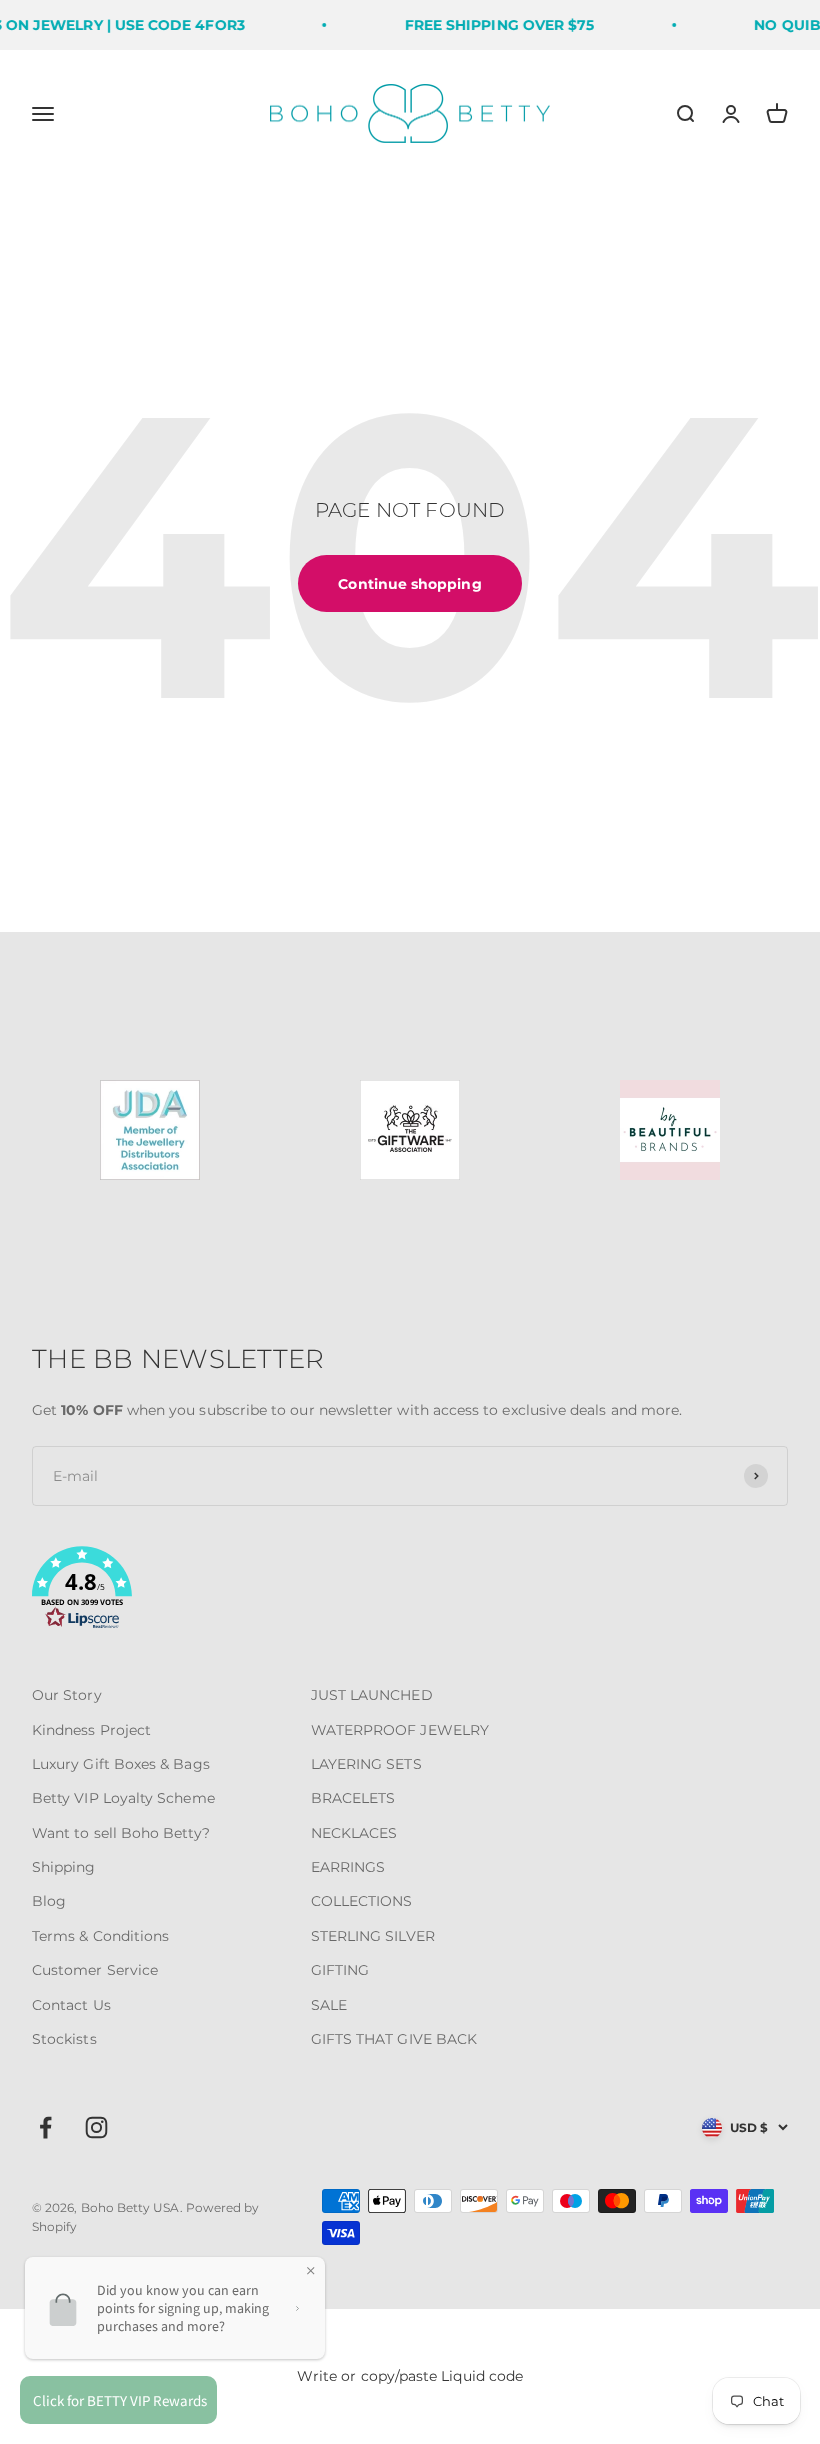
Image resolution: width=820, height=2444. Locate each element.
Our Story (67, 1695)
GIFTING (340, 1970)
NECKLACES (354, 1833)
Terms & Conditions (100, 1936)
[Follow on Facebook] (45, 2127)
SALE (329, 2005)
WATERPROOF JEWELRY (400, 1730)
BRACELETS (353, 1798)
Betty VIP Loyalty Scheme (123, 1798)
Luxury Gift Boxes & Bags (121, 1764)
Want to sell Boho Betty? (121, 1833)
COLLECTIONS (362, 1901)
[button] (410, 1591)
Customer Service (95, 1970)
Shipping (64, 1867)
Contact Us (71, 2005)
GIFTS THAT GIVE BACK (394, 2039)
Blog (49, 1901)
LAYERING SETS (366, 1764)
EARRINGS (348, 1867)
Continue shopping (409, 584)
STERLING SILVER (373, 1936)
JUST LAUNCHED (372, 1695)
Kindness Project (91, 1730)
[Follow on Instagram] (96, 2127)
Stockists (64, 2039)
